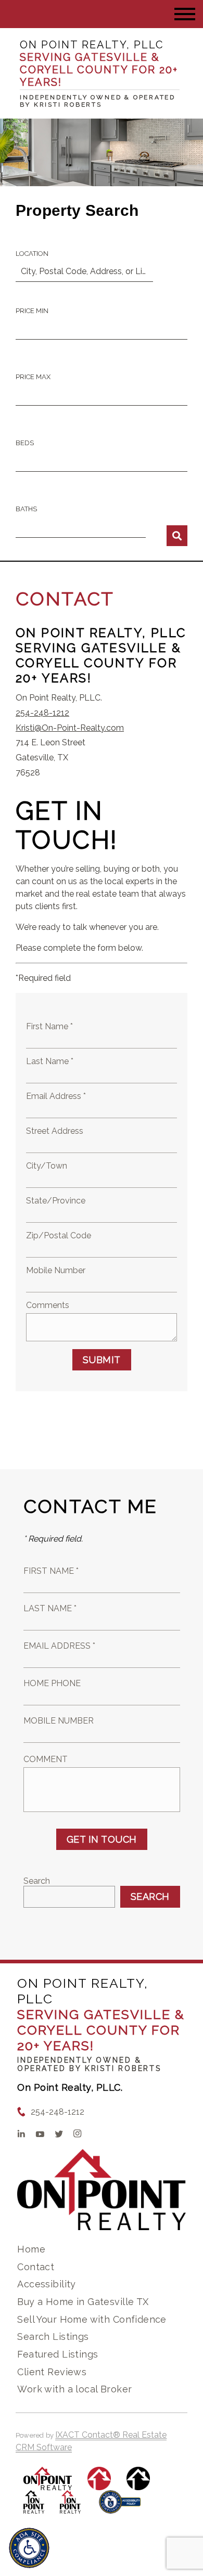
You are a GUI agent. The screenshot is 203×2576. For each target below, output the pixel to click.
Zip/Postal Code (59, 1235)
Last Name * (50, 1061)
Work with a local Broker (74, 2389)
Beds (25, 443)
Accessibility (46, 2284)
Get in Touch (102, 1839)
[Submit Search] (177, 536)
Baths (26, 509)
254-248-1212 (42, 713)
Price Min (32, 311)
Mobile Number (56, 1270)
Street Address (55, 1131)
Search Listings (53, 2336)
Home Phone (52, 1683)
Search (37, 1881)
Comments (48, 1305)
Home (31, 2249)
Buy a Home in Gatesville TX (83, 2302)
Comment (46, 1759)
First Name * (49, 1026)
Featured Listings (58, 2354)
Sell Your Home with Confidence (92, 2319)
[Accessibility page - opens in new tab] (120, 2507)
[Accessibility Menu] (29, 2548)
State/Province (56, 1201)
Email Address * (56, 1096)
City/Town (47, 1166)
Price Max (33, 377)
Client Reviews (52, 2372)
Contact (36, 2267)
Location (32, 254)
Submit (102, 1360)
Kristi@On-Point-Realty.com (70, 728)
